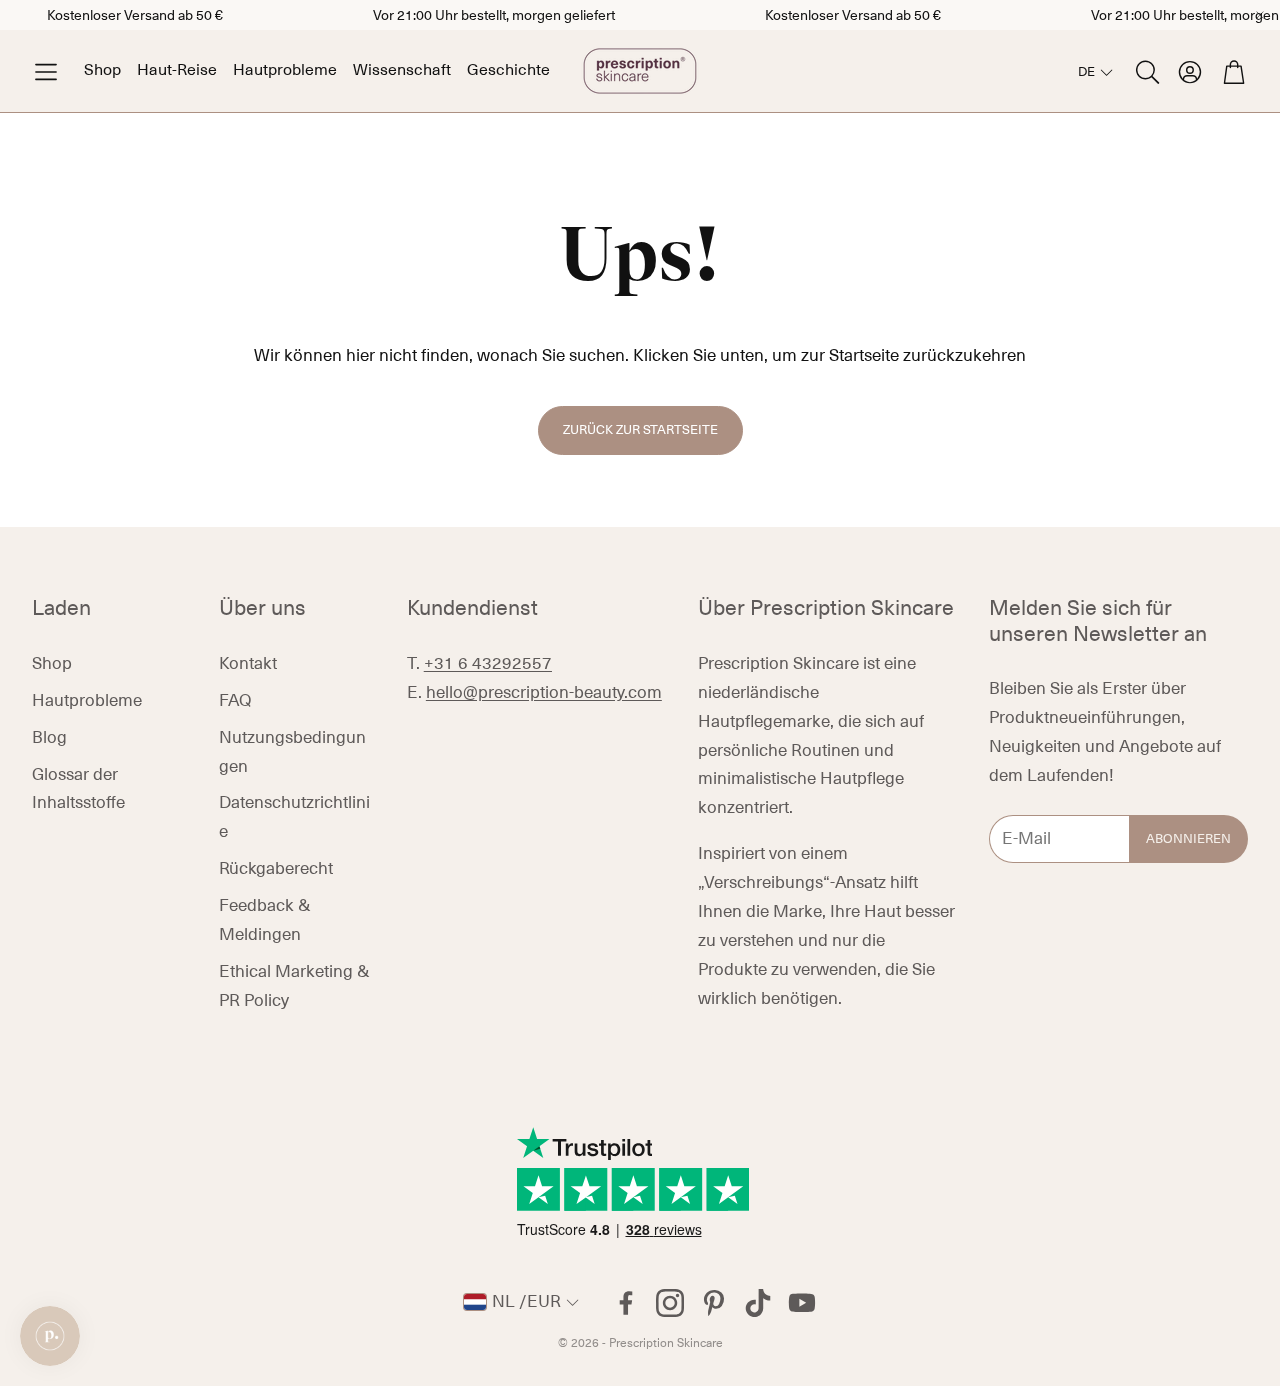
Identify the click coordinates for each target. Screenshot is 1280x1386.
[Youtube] (802, 1303)
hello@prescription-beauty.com (544, 693)
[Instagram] (670, 1303)
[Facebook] (626, 1303)
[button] (46, 71)
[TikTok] (758, 1303)
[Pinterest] (714, 1303)
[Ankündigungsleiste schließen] (1260, 15)
